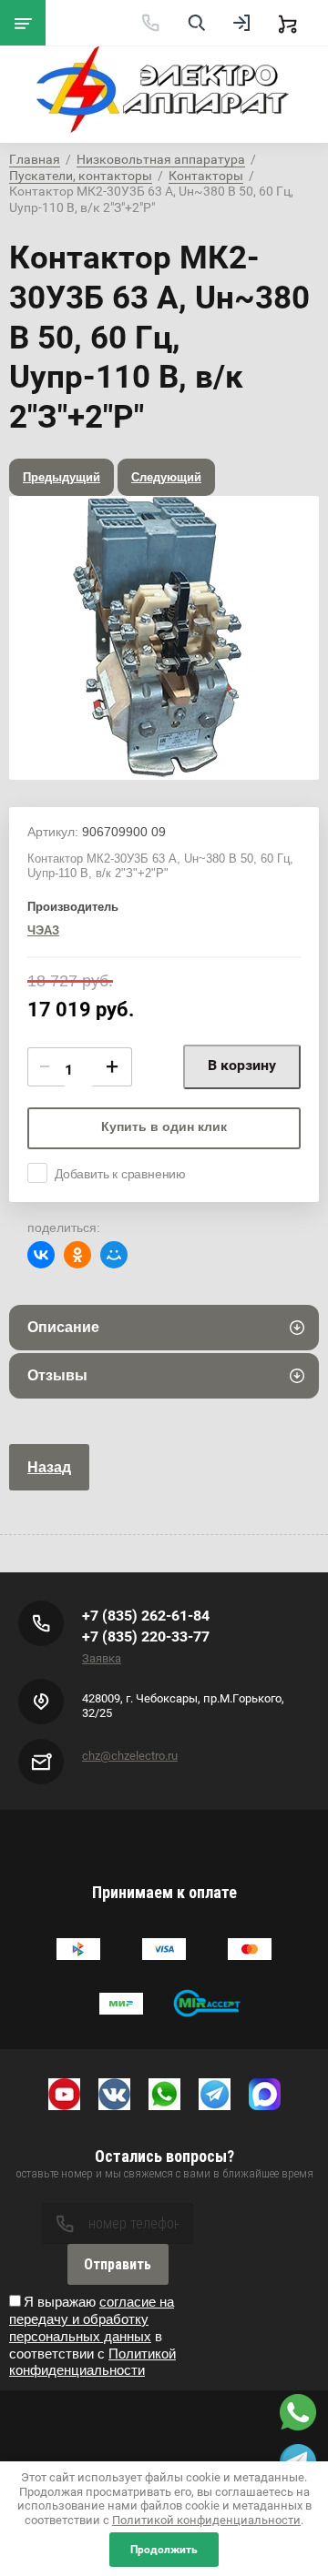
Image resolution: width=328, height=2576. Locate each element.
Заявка (102, 1658)
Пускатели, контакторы (81, 176)
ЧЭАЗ (43, 930)
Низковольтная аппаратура (161, 159)
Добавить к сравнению (120, 1174)
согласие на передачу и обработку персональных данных (92, 2319)
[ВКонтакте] (41, 1255)
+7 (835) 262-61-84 (146, 1616)
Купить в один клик (164, 1126)
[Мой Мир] (114, 1255)
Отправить (118, 2264)
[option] (164, 638)
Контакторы (206, 176)
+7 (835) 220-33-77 (146, 1637)
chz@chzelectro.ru (130, 1756)
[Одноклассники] (77, 1255)
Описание (63, 1327)
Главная (35, 159)
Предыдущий (61, 477)
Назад (49, 1467)
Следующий (166, 477)
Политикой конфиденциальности (92, 2362)
